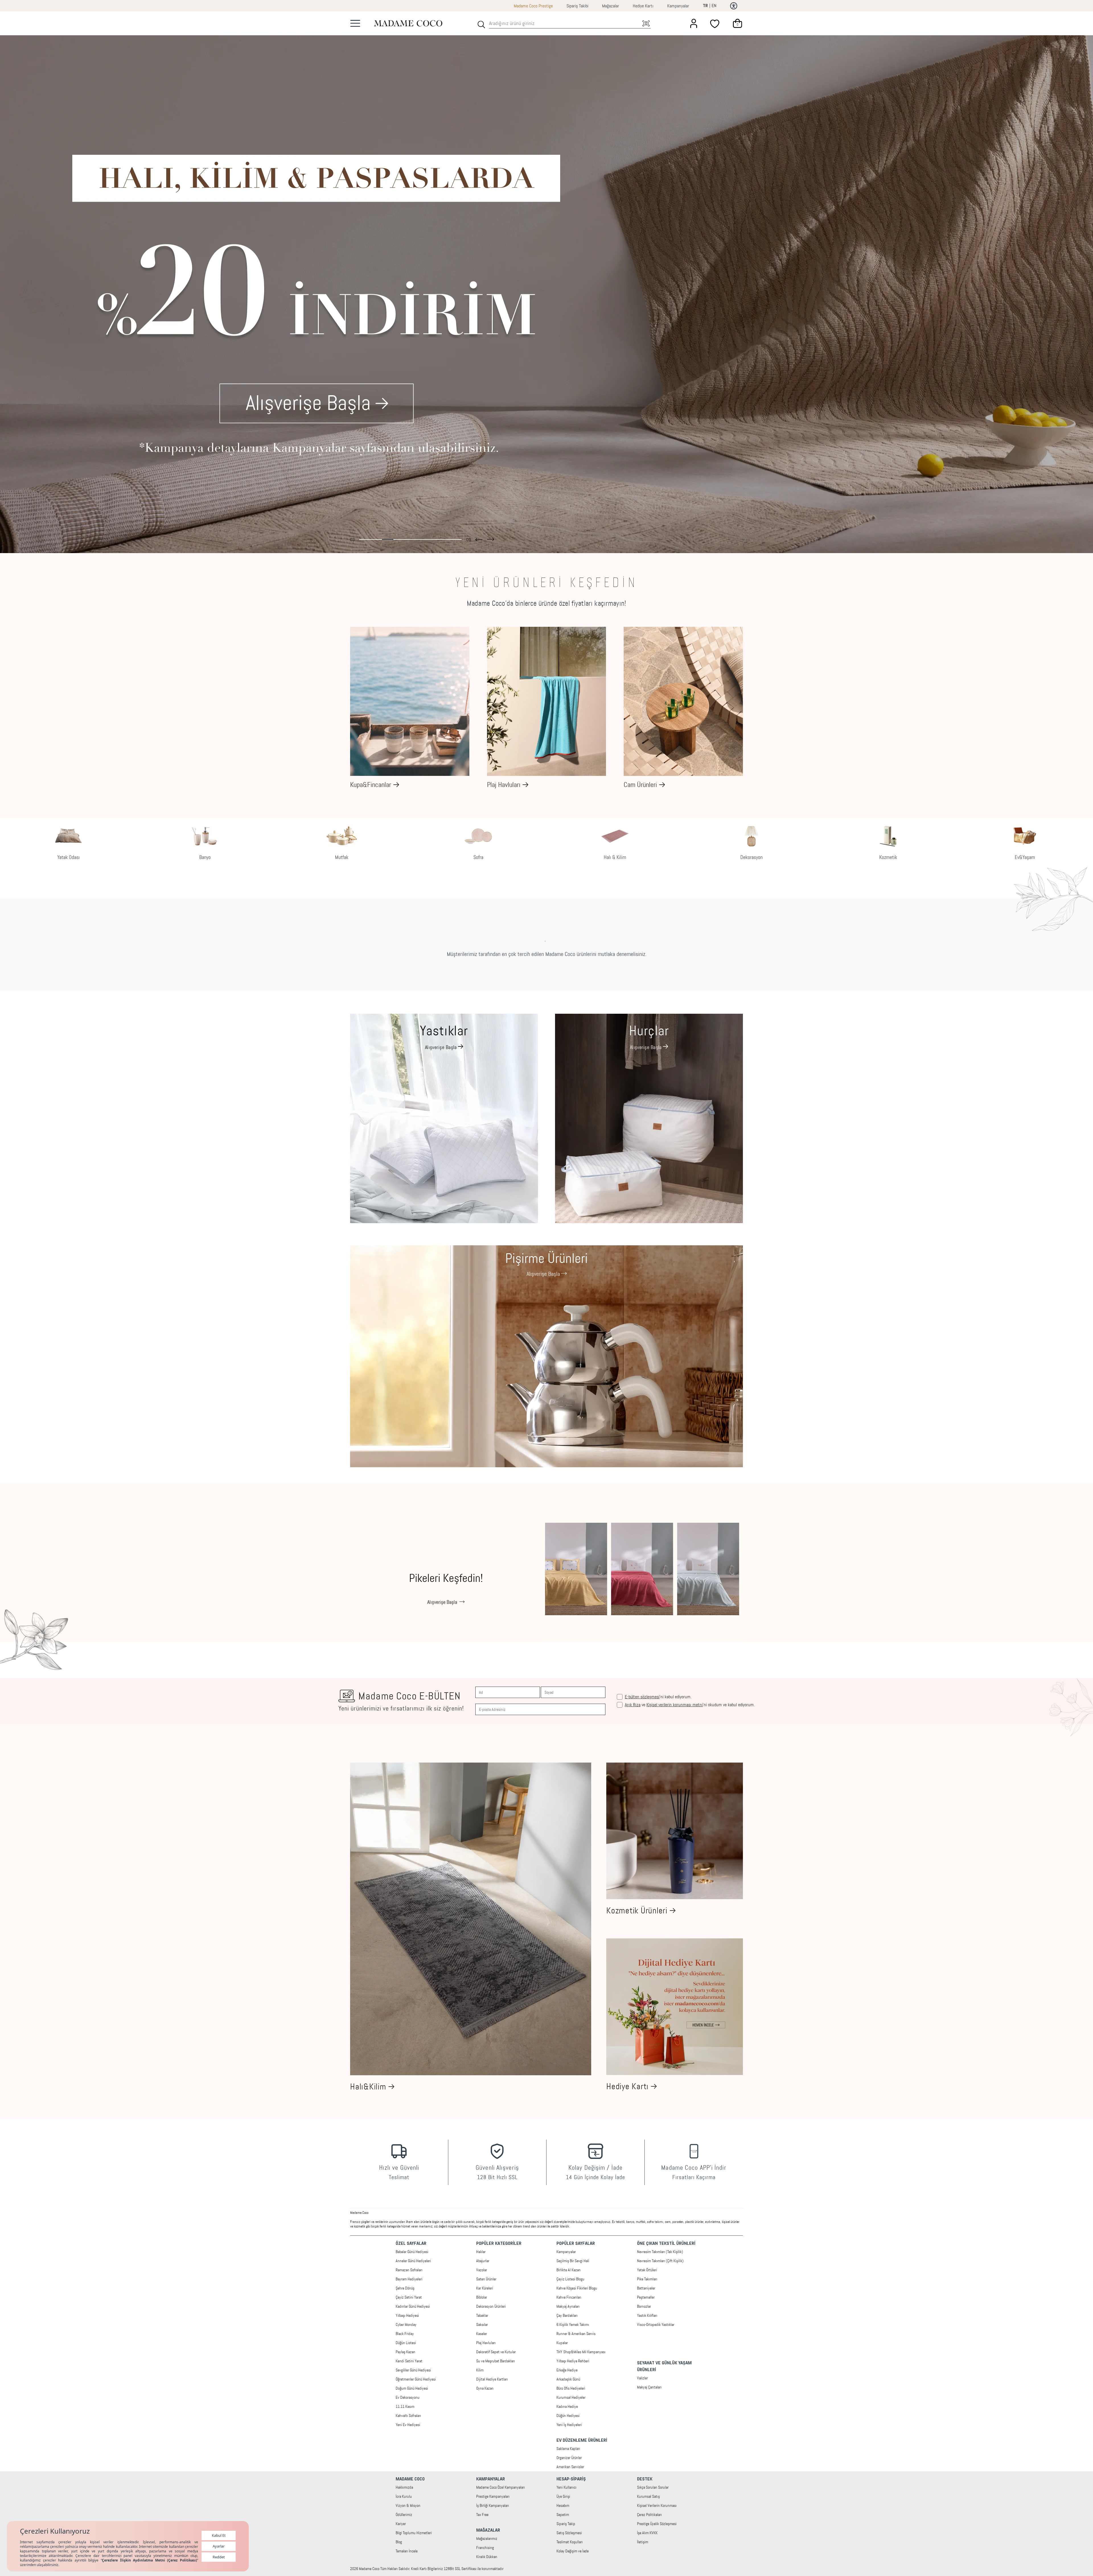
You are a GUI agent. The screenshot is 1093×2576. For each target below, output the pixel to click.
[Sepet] (737, 23)
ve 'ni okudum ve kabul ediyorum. (690, 1705)
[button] (479, 538)
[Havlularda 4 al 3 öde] (546, 282)
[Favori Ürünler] (715, 23)
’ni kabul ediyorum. (658, 1697)
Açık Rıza (633, 1705)
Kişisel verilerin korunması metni (675, 1705)
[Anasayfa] (408, 23)
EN (714, 6)
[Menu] (355, 23)
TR (705, 6)
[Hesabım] (694, 23)
